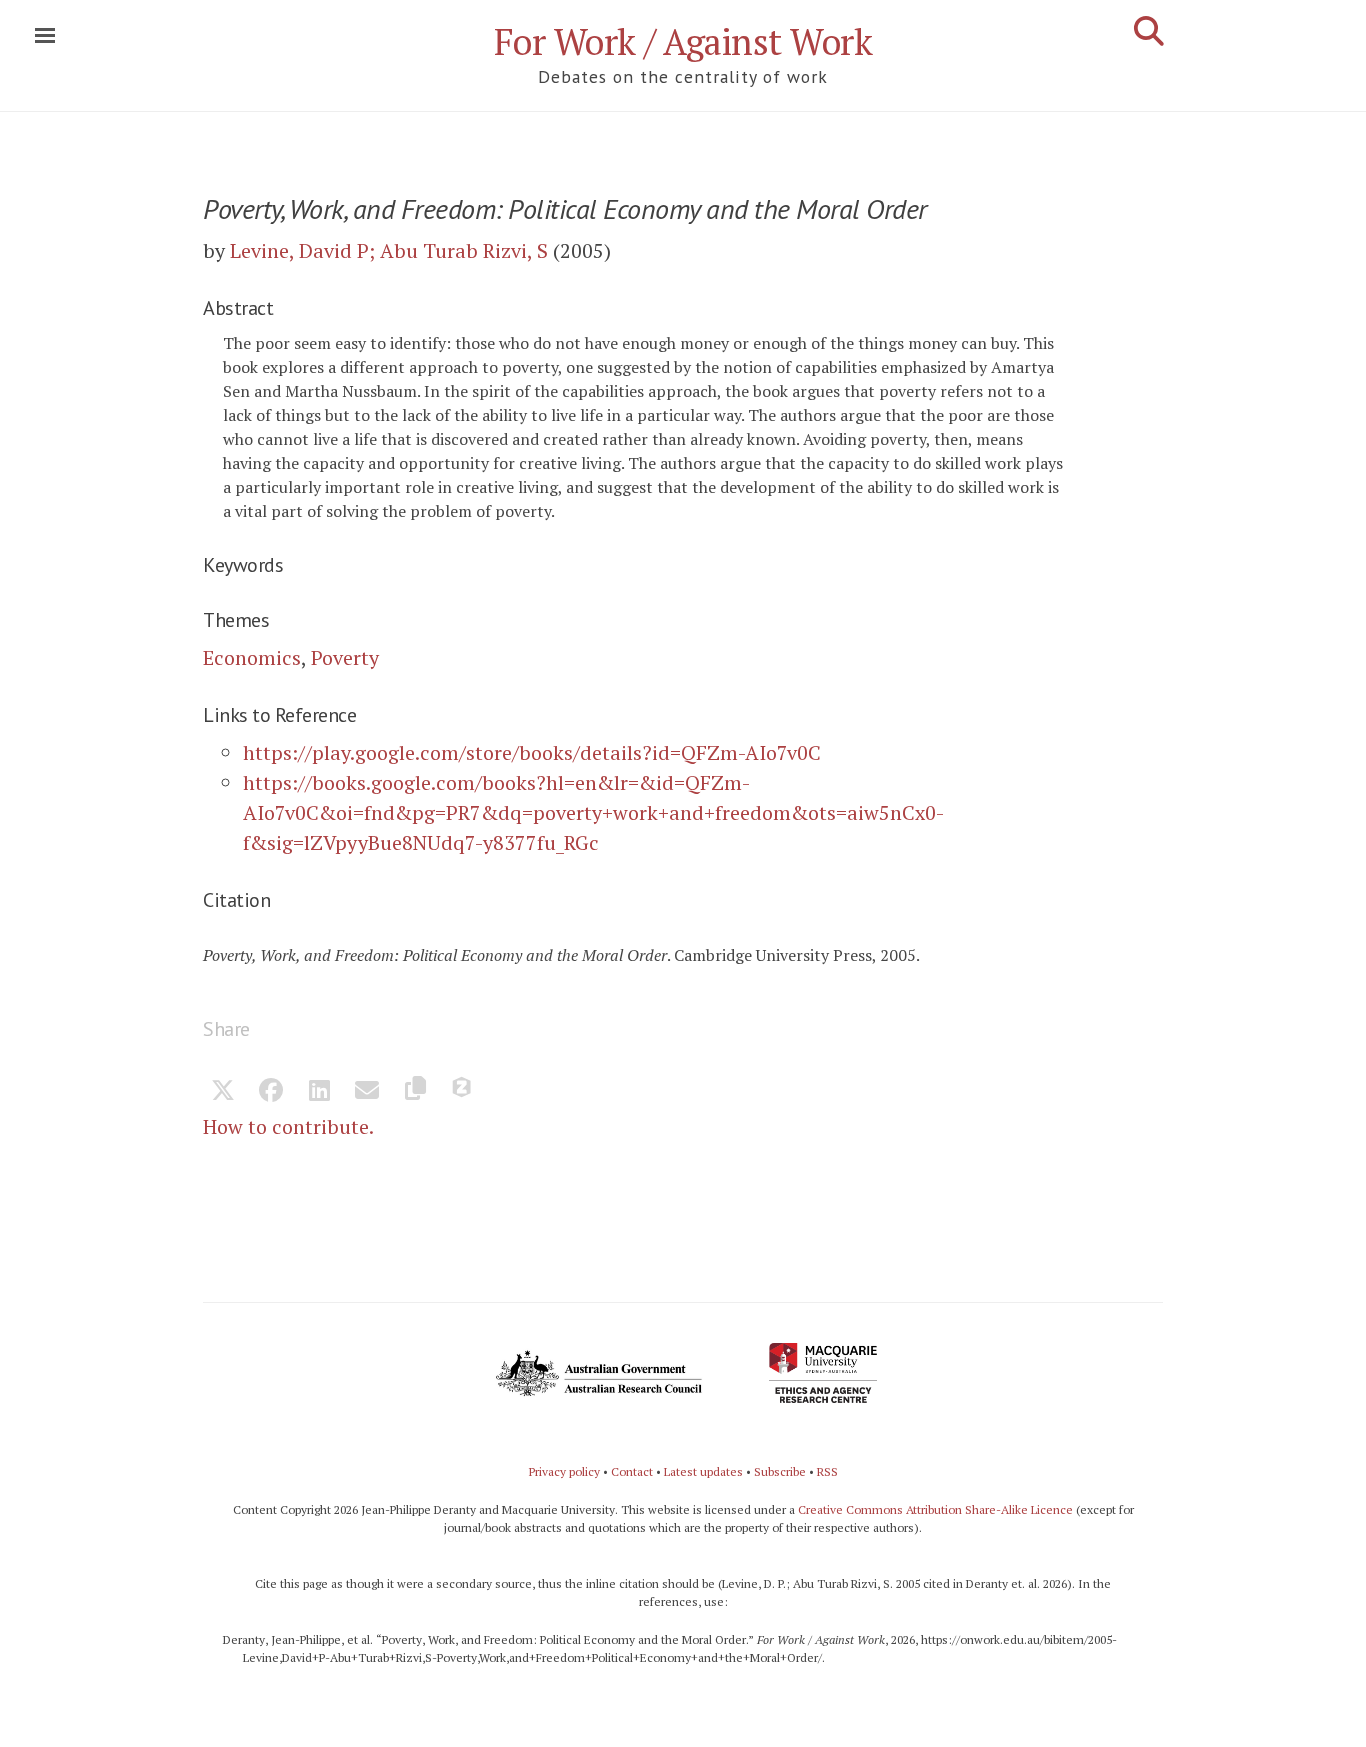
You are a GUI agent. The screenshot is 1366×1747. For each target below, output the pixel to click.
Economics (252, 657)
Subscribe (780, 1471)
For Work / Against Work (683, 41)
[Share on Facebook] (271, 1092)
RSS (827, 1471)
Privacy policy (564, 1471)
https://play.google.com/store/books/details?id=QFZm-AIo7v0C (532, 752)
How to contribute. (288, 1126)
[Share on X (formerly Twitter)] (223, 1092)
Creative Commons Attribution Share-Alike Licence (935, 1509)
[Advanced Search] (1149, 31)
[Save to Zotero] (463, 1092)
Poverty (345, 657)
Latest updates (703, 1471)
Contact (632, 1471)
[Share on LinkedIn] (319, 1092)
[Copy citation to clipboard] (415, 1092)
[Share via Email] (367, 1092)
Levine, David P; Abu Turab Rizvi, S (389, 250)
